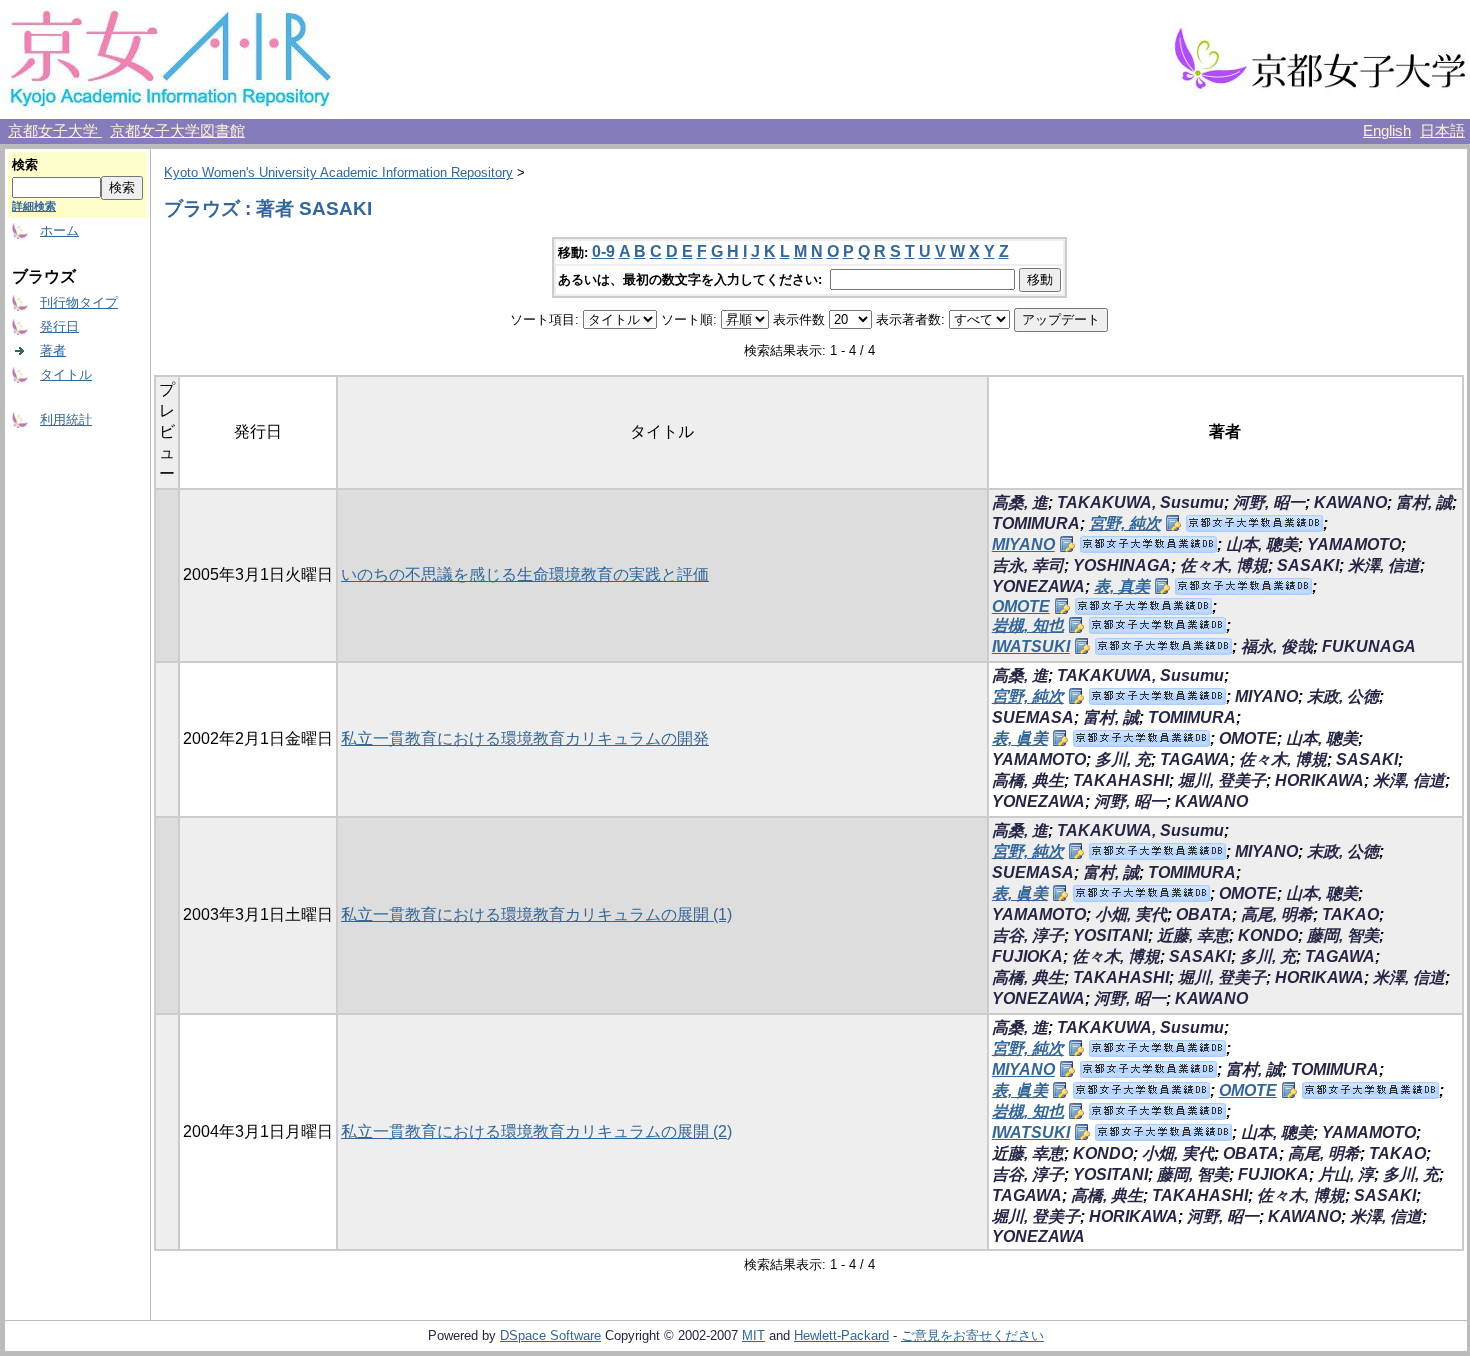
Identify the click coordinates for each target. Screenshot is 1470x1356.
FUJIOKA (1027, 956)
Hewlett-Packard (841, 1335)
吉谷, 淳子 (1028, 935)
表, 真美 (1122, 586)
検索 (25, 164)
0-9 (603, 251)
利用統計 (66, 419)
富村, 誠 (1424, 502)
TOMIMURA (1036, 523)
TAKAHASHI (1121, 780)
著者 (53, 350)
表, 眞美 (1020, 738)
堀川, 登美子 (1222, 780)
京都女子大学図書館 (177, 131)
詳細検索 (34, 206)
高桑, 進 (1020, 502)
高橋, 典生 (1028, 780)
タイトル (66, 374)
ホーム (59, 230)
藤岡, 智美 (1343, 935)
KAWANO (1350, 502)
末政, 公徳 (1343, 696)
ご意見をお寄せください (972, 1335)
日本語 (1442, 131)
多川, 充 (1123, 759)
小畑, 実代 (1131, 914)
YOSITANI (1110, 935)
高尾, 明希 (1277, 914)
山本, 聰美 (1262, 544)
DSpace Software (550, 1335)
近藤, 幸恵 (1193, 935)
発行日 (59, 326)
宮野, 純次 (1125, 523)
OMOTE (1021, 606)
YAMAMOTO (1354, 544)
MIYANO (1023, 544)
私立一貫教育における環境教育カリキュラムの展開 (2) (536, 1131)
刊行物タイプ (79, 302)
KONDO (1268, 935)
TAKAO (1350, 914)
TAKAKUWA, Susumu (1140, 502)
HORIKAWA (1319, 780)
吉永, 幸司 (1028, 565)
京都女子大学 (55, 131)
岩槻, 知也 (1028, 625)
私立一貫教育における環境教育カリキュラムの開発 (525, 738)
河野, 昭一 (1269, 502)
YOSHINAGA (1122, 565)
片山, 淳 (1346, 1174)
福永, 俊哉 (1277, 646)
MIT (753, 1335)
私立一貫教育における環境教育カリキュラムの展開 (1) (536, 914)
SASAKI (1308, 565)
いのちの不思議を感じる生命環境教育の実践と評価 (525, 574)
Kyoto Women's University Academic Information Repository (338, 172)
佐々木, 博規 (1224, 565)
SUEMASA (1033, 717)
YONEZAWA (1038, 586)
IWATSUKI (1031, 646)
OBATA (1204, 914)
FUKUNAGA (1369, 646)
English (1387, 131)
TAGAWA (1195, 759)
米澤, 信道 (1384, 565)
